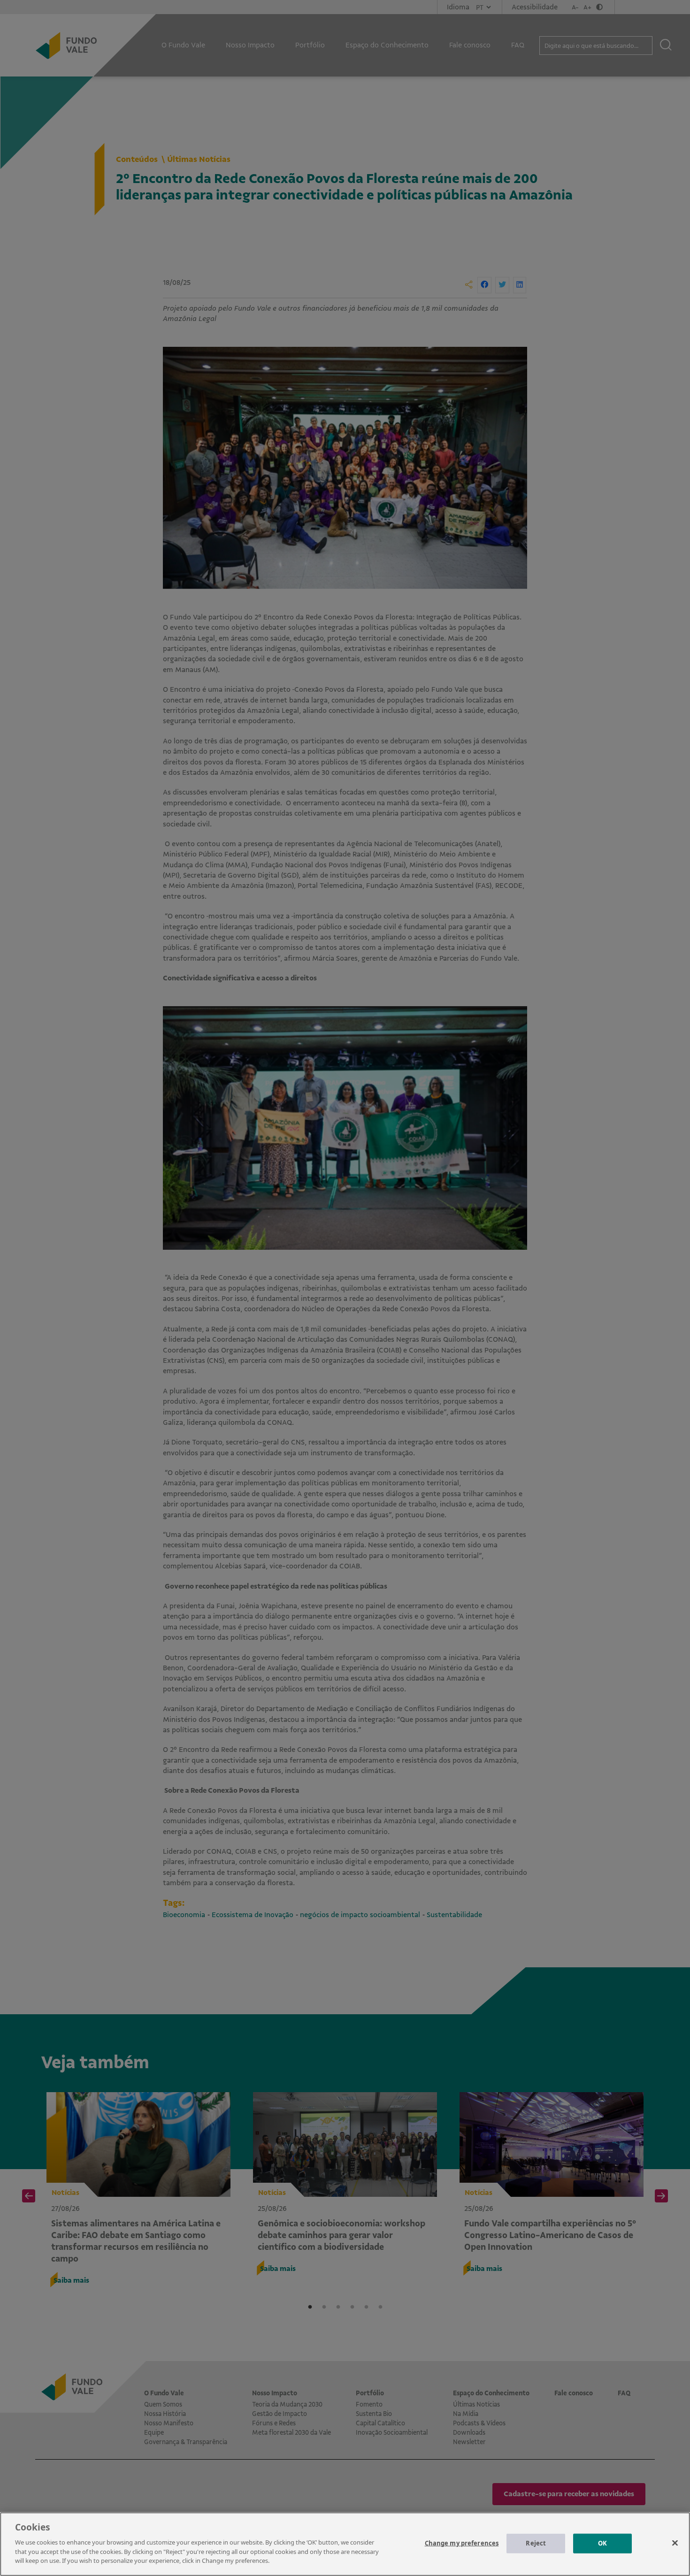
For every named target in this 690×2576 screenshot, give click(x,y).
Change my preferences (462, 2543)
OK (602, 2543)
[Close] (675, 2543)
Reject (536, 2543)
